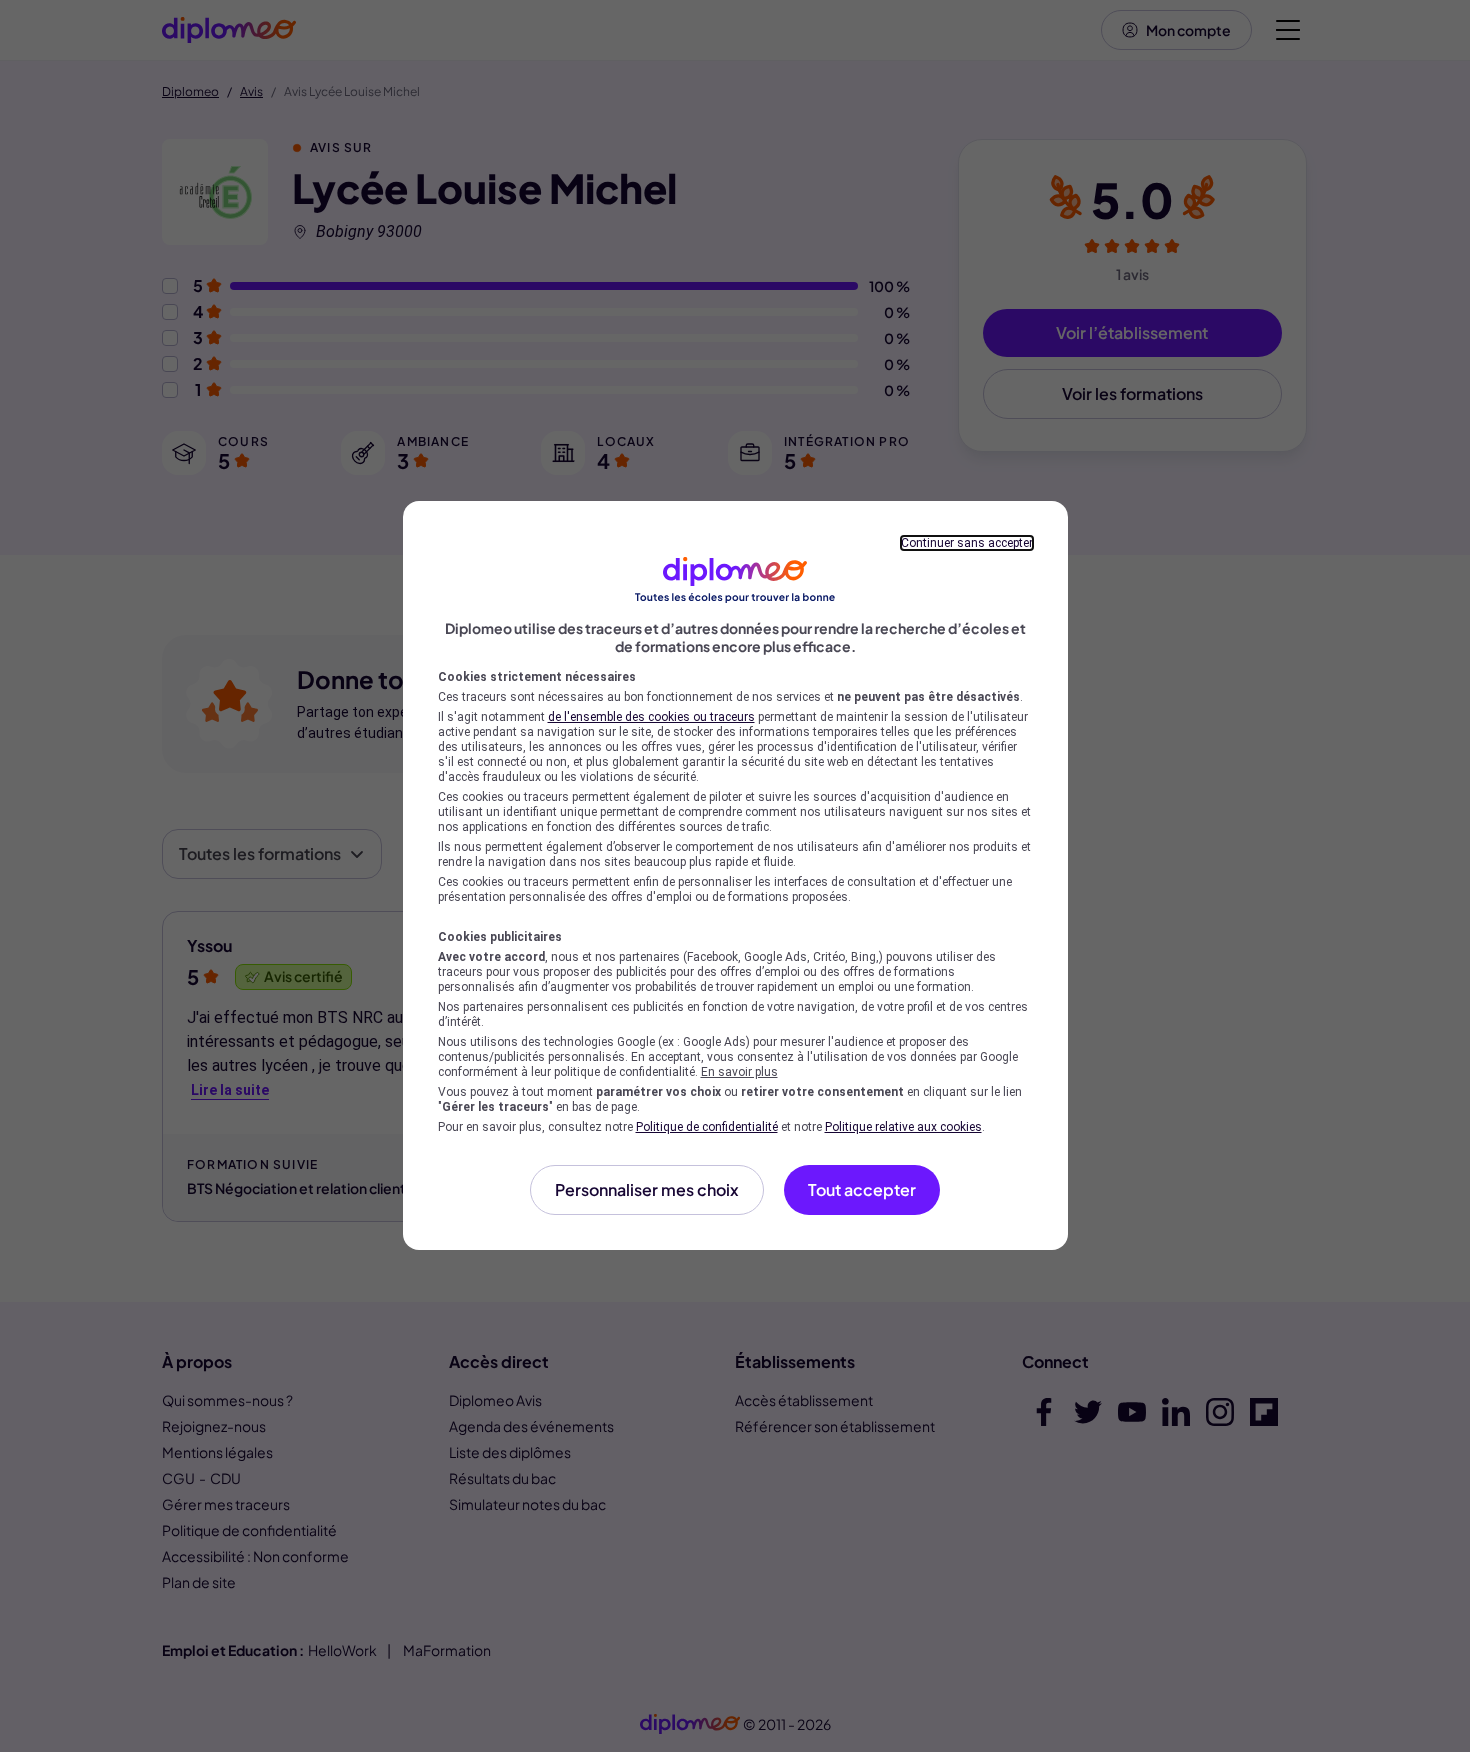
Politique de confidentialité (707, 1127)
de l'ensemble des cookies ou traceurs (651, 717)
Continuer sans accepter (967, 543)
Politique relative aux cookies (903, 1127)
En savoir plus (739, 1072)
